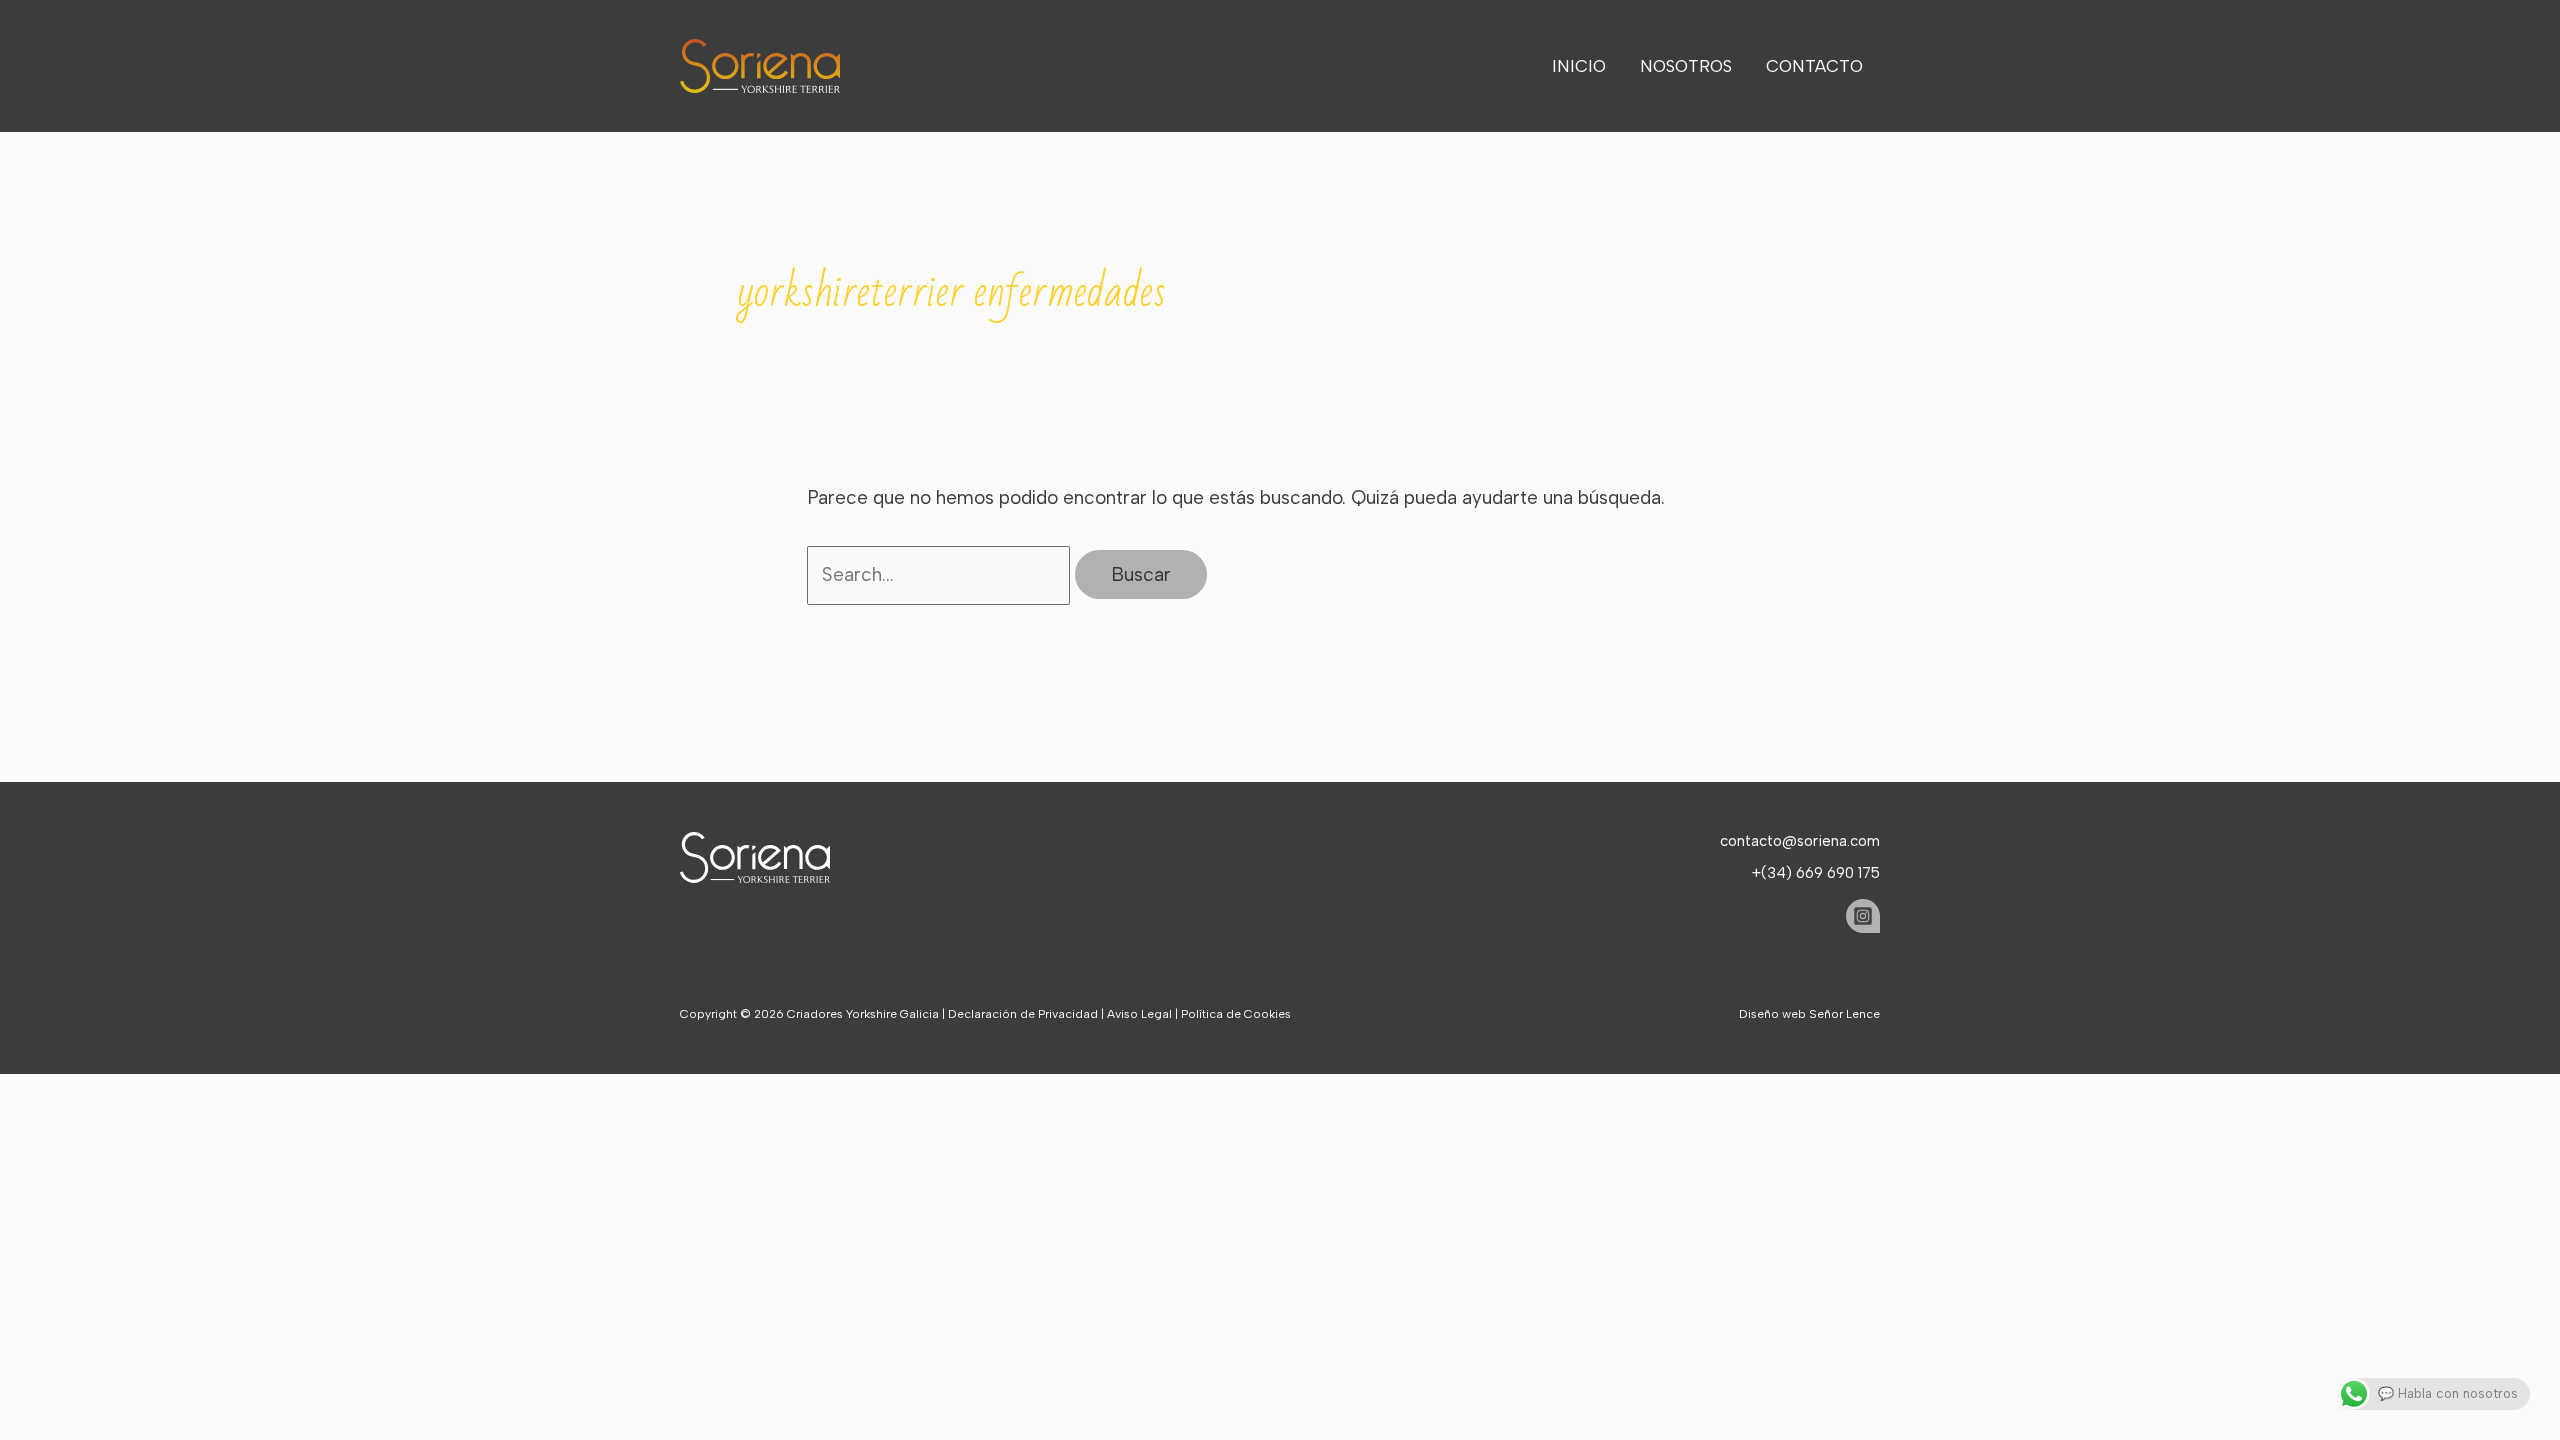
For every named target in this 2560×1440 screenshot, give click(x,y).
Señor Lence (1844, 1014)
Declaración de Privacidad (1023, 1014)
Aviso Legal (1139, 1014)
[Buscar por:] (941, 574)
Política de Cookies (1236, 1014)
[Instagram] (1863, 916)
